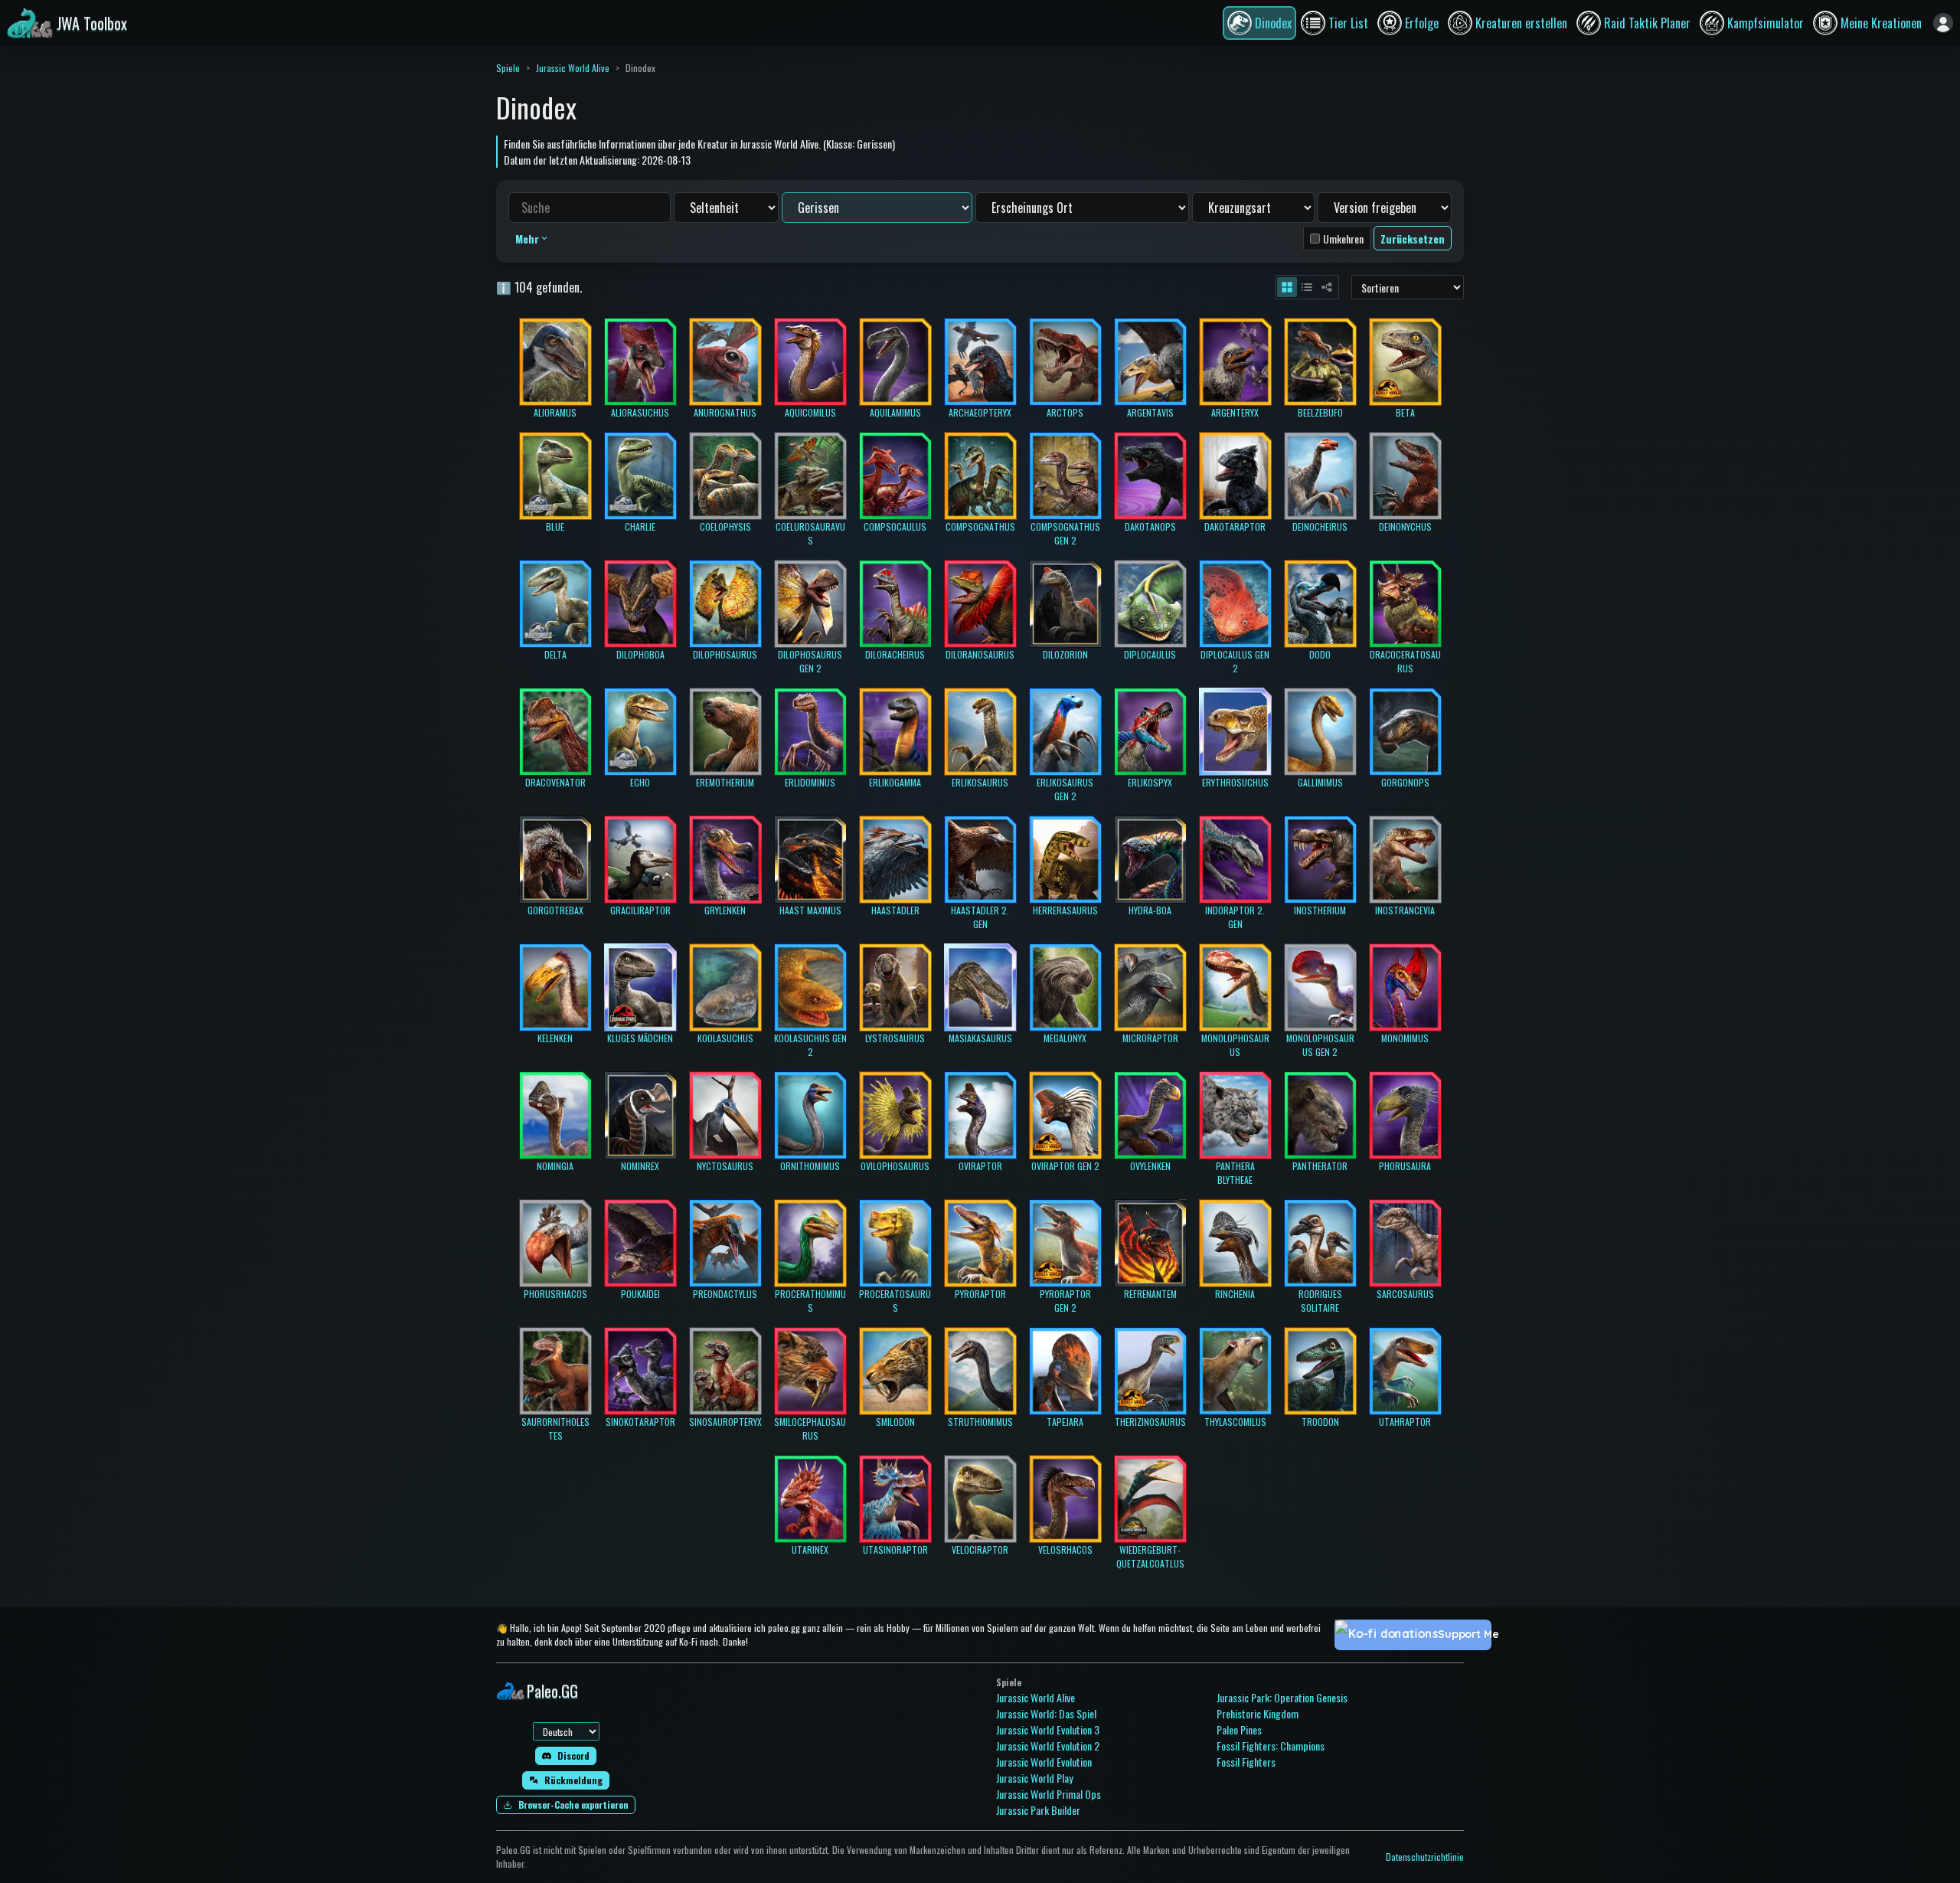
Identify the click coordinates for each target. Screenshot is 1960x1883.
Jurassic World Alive (573, 68)
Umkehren (1343, 239)
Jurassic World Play (1034, 1778)
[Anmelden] (1943, 23)
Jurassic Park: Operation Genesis (1282, 1697)
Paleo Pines (1239, 1729)
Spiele (508, 68)
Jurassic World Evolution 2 (1048, 1746)
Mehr (527, 239)
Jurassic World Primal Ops (1049, 1794)
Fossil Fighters (1246, 1762)
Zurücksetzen (1413, 239)
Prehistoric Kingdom (1258, 1713)
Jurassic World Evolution (1044, 1762)
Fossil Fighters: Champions (1271, 1746)
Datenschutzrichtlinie (1425, 1857)
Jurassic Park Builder (1038, 1810)
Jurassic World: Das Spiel (1046, 1713)
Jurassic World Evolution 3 (1048, 1729)
